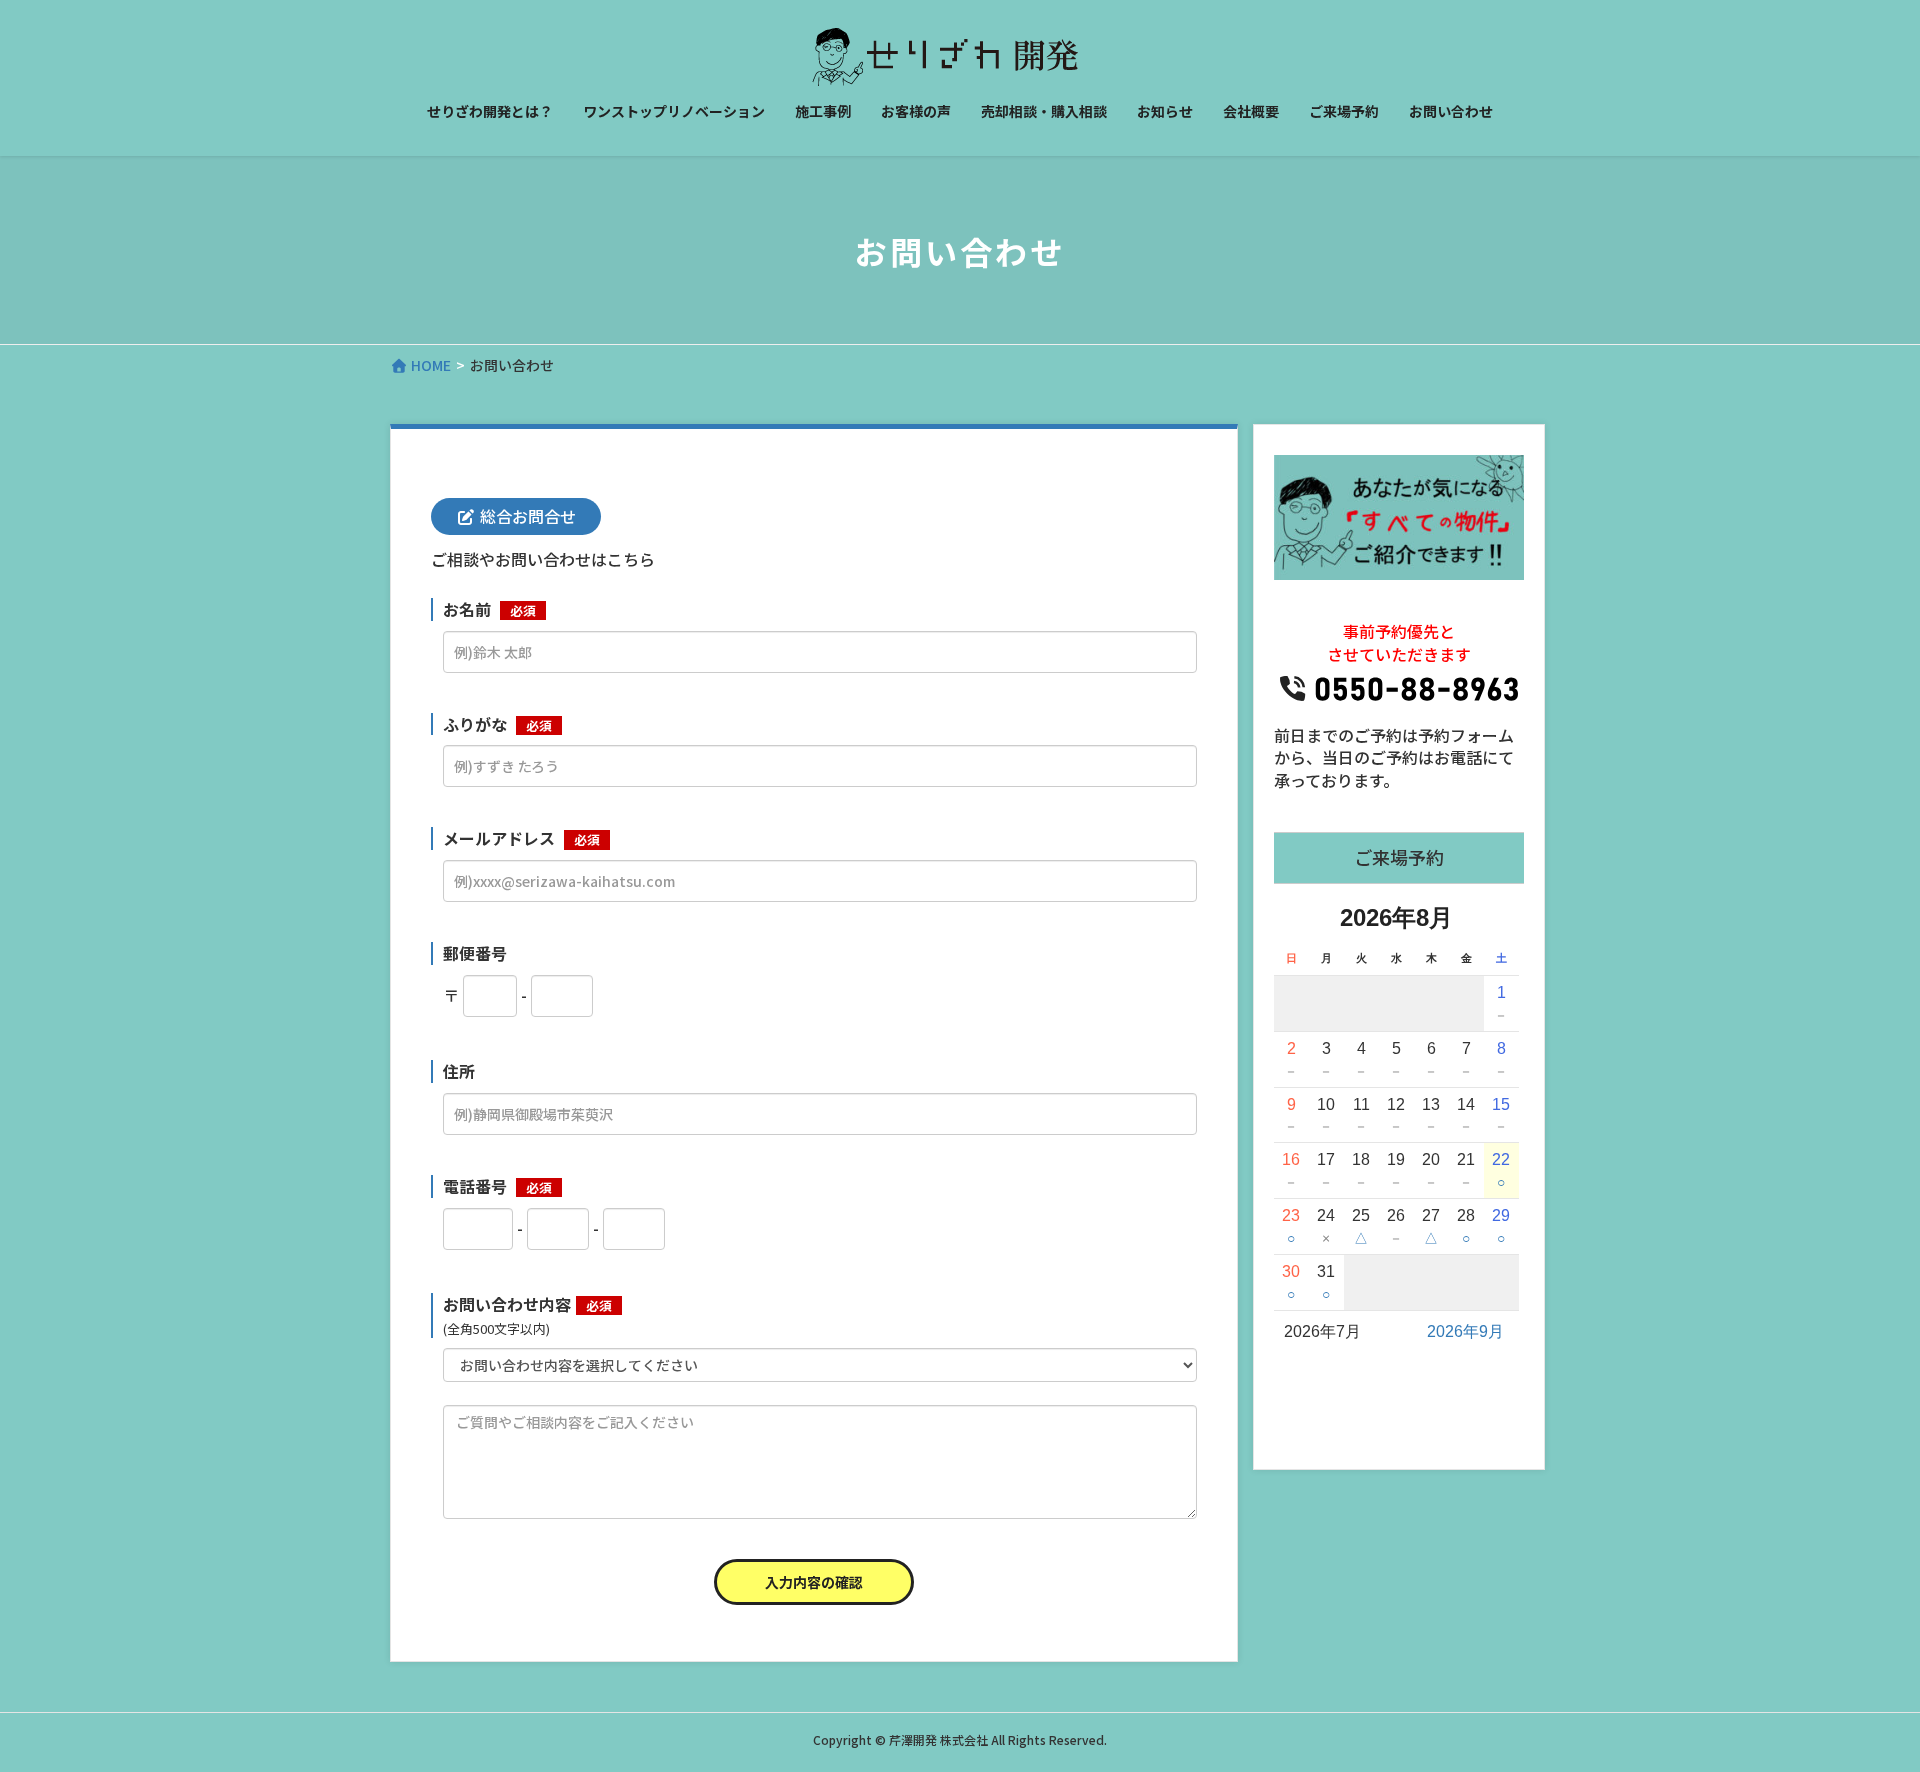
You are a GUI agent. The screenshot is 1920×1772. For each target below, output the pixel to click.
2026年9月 (1465, 1331)
